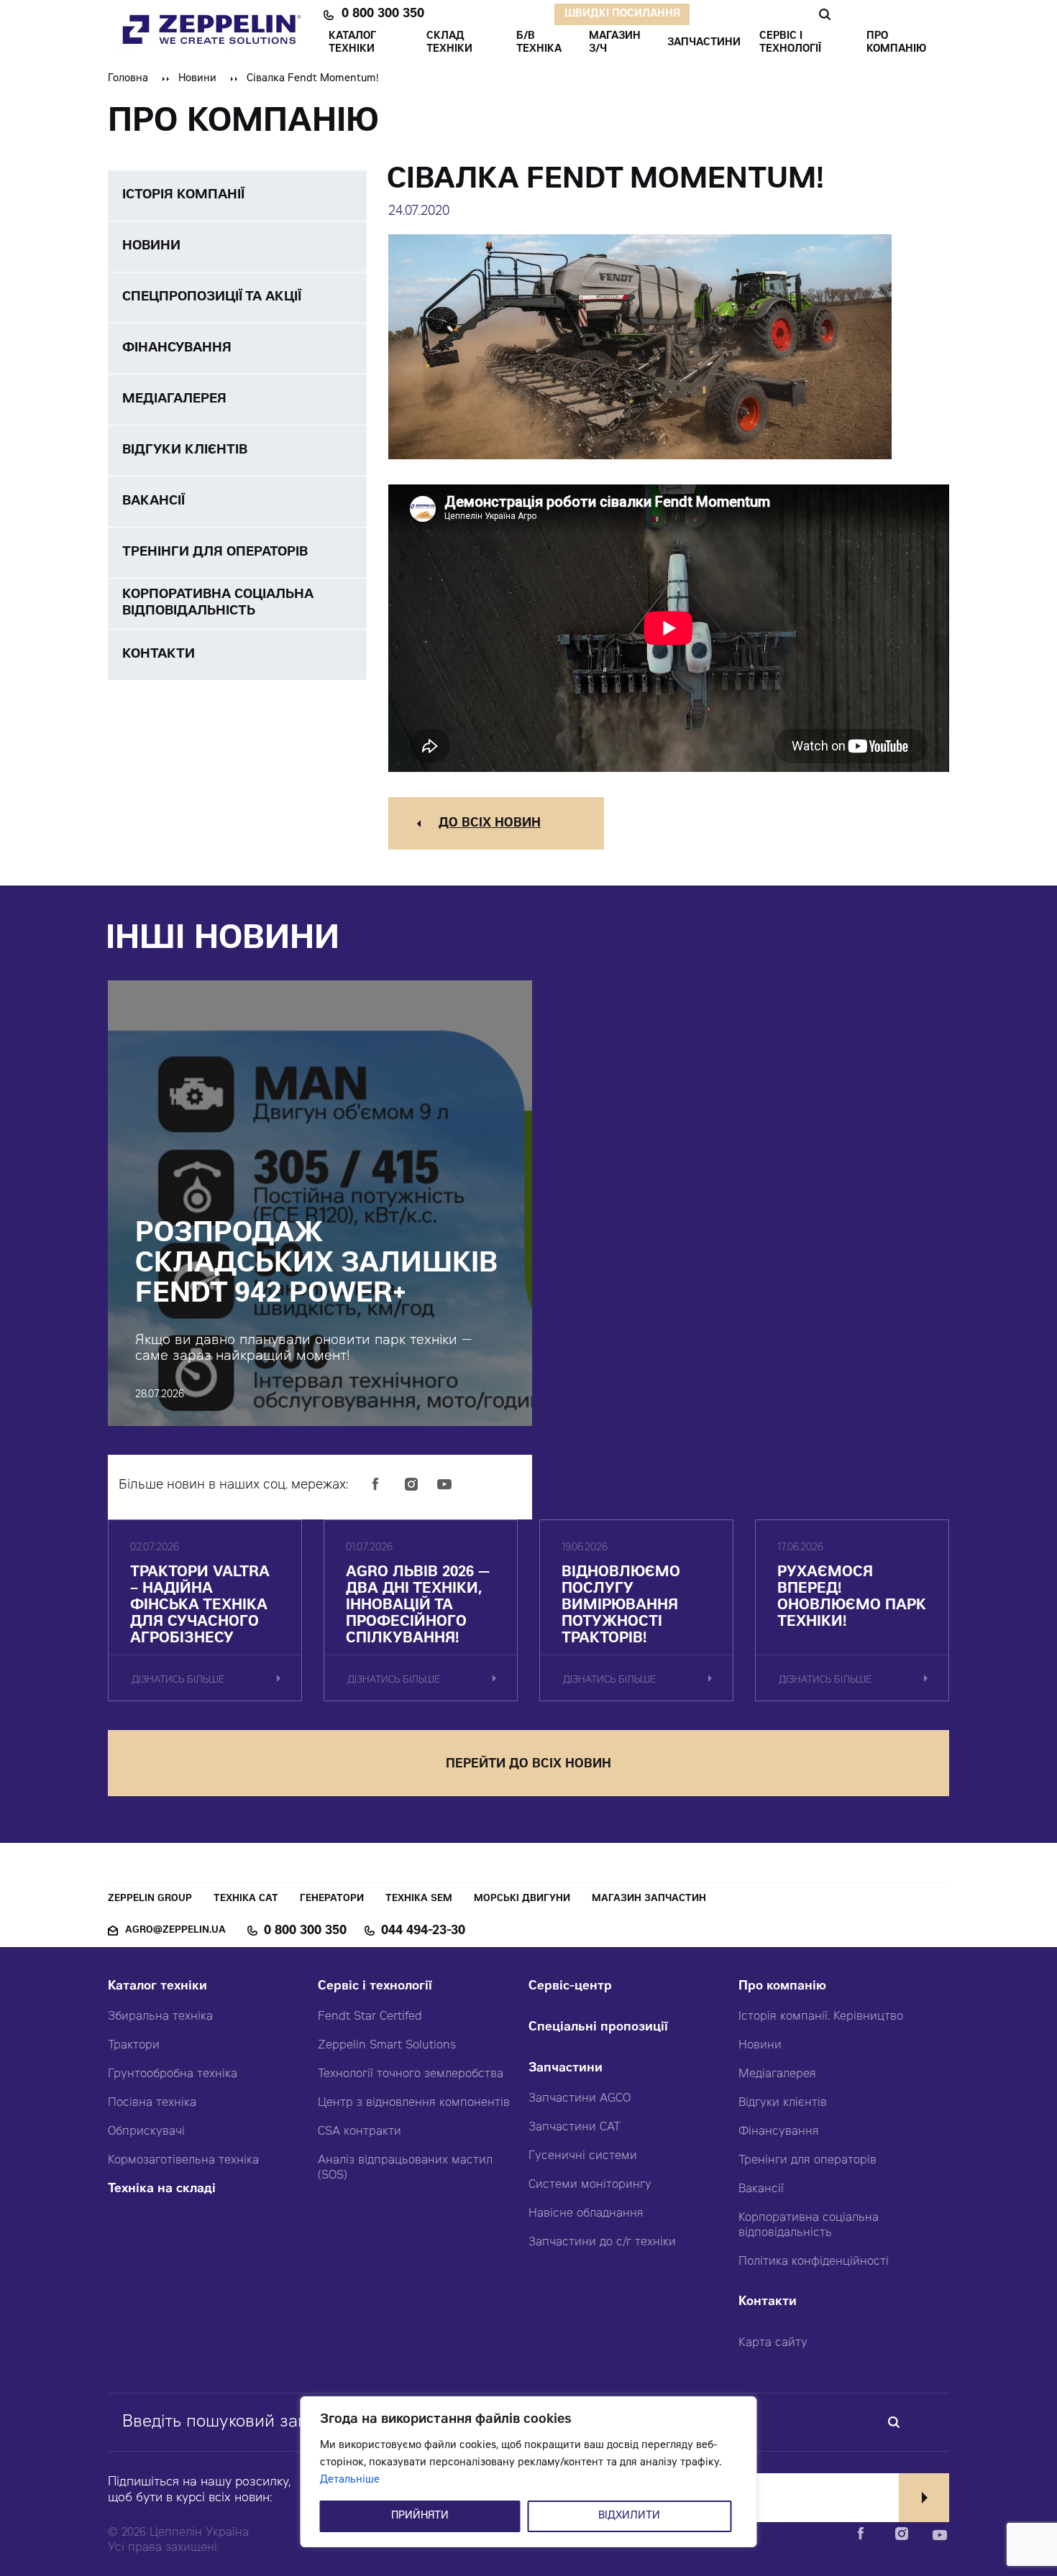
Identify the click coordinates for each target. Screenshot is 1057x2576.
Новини (197, 79)
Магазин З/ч (615, 43)
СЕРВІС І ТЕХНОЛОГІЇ (790, 43)
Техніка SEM (419, 1899)
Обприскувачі (146, 2132)
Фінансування (779, 2132)
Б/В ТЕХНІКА (539, 43)
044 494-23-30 (423, 1931)
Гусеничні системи (583, 2156)
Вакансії (761, 2189)
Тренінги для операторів (807, 2161)
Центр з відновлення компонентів (414, 2103)
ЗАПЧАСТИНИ (704, 43)
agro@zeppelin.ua (175, 1931)
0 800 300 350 (383, 14)
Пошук (824, 14)
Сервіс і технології (375, 1987)
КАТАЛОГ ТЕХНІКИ (352, 43)
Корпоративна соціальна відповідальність (809, 2226)
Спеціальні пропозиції (598, 2028)
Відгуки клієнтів (783, 2103)
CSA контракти (360, 2132)
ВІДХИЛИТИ (629, 2516)
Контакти (768, 2303)
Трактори (134, 2046)
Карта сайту (773, 2343)
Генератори (332, 1899)
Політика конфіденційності (814, 2262)
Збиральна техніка (160, 2017)
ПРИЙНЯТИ (420, 2516)
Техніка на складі (162, 2190)
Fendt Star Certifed (370, 2017)
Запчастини (566, 2069)
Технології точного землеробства (411, 2074)
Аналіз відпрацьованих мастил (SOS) (405, 2168)
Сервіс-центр (570, 1987)
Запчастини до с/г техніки (602, 2242)
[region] (529, 2472)
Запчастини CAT (575, 2127)
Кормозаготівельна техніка (183, 2161)
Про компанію (782, 1987)
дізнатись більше (178, 1681)
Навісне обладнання (586, 2214)
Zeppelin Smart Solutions (387, 2046)
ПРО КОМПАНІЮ (896, 43)
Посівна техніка (152, 2103)
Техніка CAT (246, 1899)
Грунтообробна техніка (173, 2074)
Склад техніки (449, 43)
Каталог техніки (157, 1987)
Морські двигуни (522, 1899)
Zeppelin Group (150, 1899)
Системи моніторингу (590, 2185)
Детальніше (350, 2480)
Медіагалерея (777, 2074)
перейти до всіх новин (528, 1765)
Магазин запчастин (649, 1899)
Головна (128, 79)
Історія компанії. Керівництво (821, 2017)
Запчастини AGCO (580, 2099)
